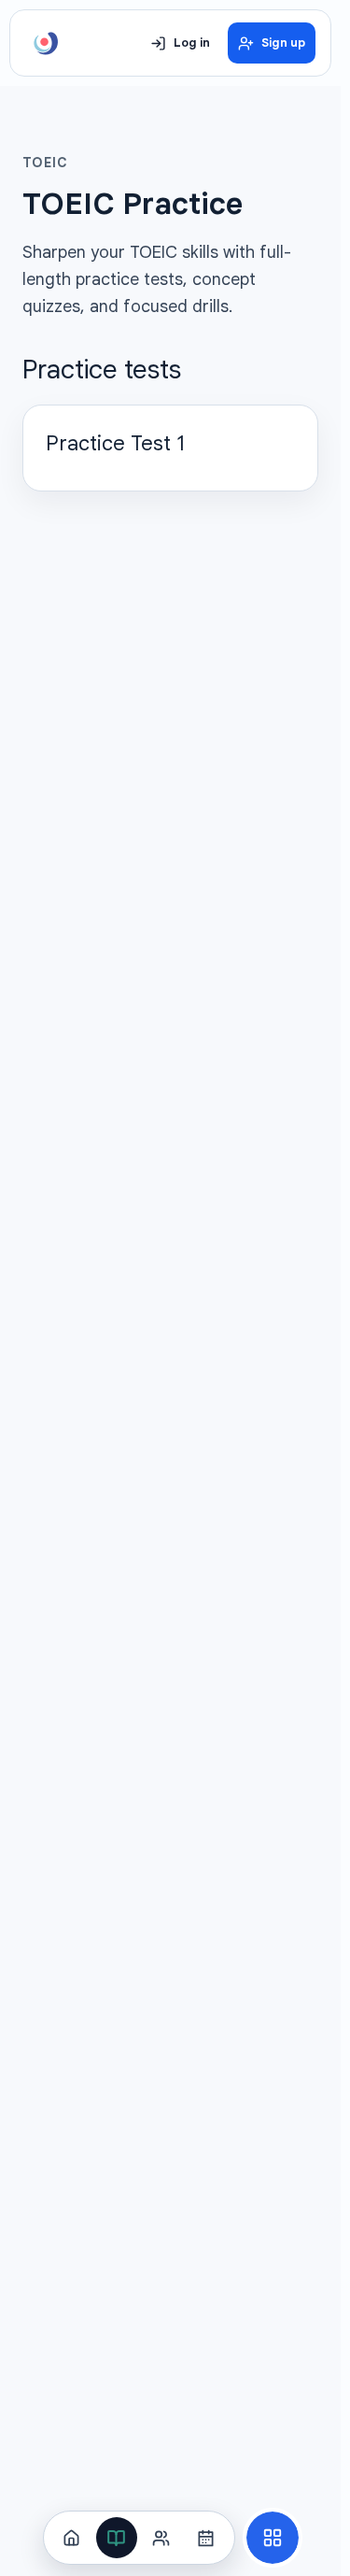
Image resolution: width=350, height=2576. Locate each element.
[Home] (72, 2538)
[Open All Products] (273, 2538)
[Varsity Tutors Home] (46, 43)
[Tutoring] (161, 2538)
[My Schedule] (206, 2538)
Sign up (283, 43)
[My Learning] (117, 2538)
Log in (192, 43)
